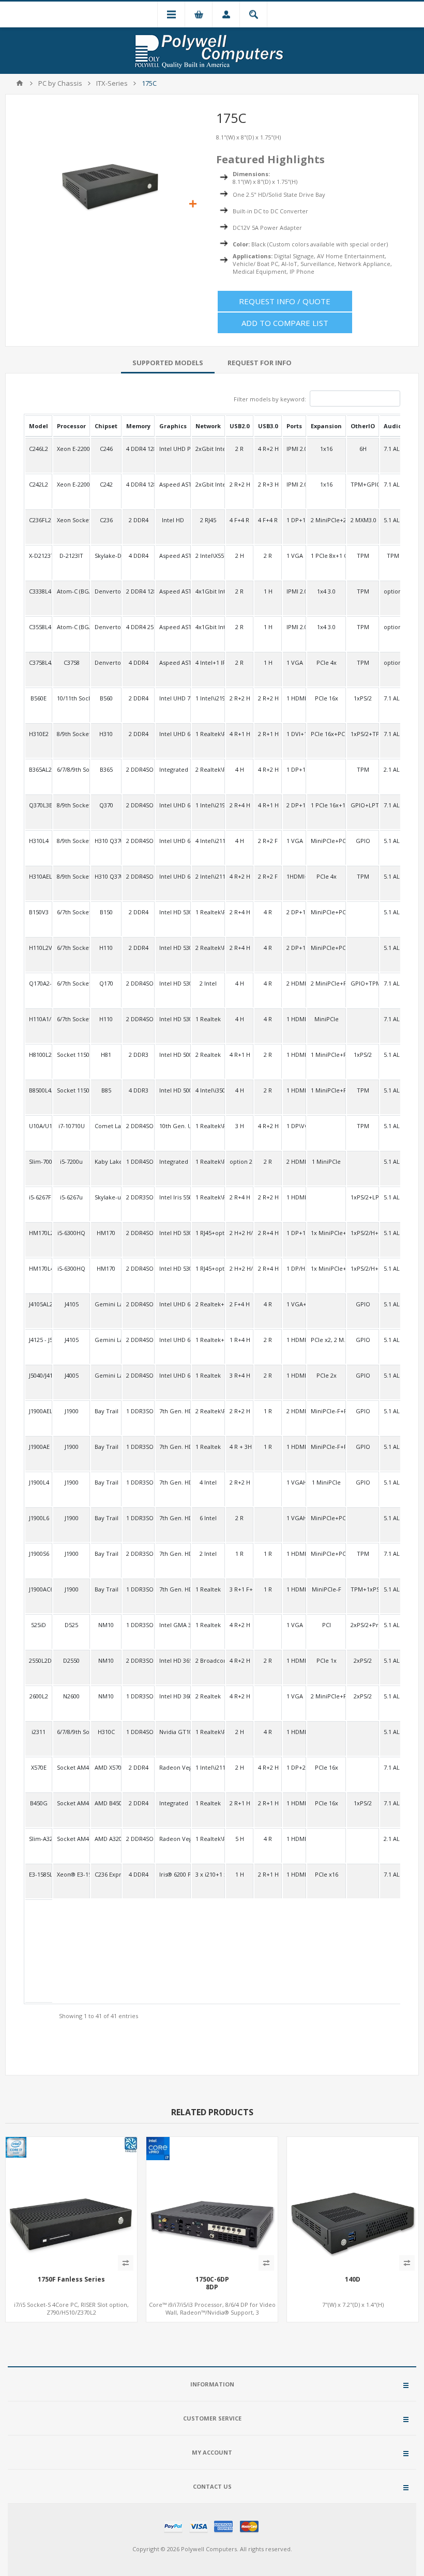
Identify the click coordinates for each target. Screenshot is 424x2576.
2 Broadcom (208, 1660)
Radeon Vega (173, 1767)
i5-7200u (71, 1161)
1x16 (326, 449)
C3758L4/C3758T (39, 662)
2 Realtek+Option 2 (208, 1304)
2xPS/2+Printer (363, 1625)
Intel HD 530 (173, 1233)
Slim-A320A (39, 1839)
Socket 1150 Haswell (71, 1055)
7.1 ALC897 (393, 698)
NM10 (106, 1625)
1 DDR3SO (138, 1411)
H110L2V (39, 948)
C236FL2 (39, 520)
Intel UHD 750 (173, 698)
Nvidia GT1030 (173, 1732)
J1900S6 (39, 1554)
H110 (106, 948)
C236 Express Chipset (106, 1874)
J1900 (72, 1411)
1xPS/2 (363, 698)
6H (363, 449)
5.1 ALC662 (393, 520)
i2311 (39, 1732)
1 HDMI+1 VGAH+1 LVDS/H (294, 1447)
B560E (39, 698)
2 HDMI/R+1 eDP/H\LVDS (294, 1161)
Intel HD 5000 (173, 1055)
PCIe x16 (327, 1874)
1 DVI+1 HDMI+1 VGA (294, 734)
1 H (268, 591)
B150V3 (39, 912)
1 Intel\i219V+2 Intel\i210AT (208, 805)
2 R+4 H (239, 805)
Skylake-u (106, 1197)
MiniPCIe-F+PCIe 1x (326, 1411)
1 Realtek (208, 1019)
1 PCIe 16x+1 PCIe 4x (326, 805)
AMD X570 (106, 1767)
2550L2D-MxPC (39, 1660)
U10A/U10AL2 (39, 1126)
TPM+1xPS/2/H (363, 1589)
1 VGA (294, 556)
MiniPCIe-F (327, 1589)
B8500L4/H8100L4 (39, 1090)
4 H (240, 769)
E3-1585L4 (39, 1874)
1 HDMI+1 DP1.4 (294, 698)
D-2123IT (71, 556)
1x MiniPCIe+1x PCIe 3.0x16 (326, 1233)
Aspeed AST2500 (173, 484)
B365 (106, 769)
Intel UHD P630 (173, 449)
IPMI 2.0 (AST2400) (294, 591)
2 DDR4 (139, 520)
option (393, 591)
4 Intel (208, 1482)
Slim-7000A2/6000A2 (39, 1161)
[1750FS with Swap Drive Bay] (71, 2203)
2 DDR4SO (138, 769)
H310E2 (39, 734)
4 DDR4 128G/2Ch (138, 449)
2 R (239, 449)
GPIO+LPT (363, 805)
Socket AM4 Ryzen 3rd (71, 1767)
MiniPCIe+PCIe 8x (326, 1518)
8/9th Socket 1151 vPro (71, 805)
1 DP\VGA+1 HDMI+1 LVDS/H (294, 1126)
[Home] (20, 83)
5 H (240, 1839)
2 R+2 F (268, 841)
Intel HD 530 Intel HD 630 (173, 912)
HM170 (106, 1233)
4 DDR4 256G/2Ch (138, 627)
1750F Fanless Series (71, 2280)
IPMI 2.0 (294, 449)
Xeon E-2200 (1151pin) (71, 449)
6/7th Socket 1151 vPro (71, 983)
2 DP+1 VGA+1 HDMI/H (294, 948)
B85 (106, 1090)
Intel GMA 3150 (173, 1625)
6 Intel (208, 1518)
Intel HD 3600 (173, 1696)
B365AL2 (39, 769)
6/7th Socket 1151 (71, 912)
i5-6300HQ (71, 1233)
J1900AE (39, 1447)
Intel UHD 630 (173, 734)
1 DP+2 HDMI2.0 (294, 1767)
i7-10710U (72, 1126)
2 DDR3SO (138, 1197)
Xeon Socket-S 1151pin (71, 520)
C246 (106, 449)
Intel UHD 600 (173, 1304)
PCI (327, 1625)
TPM (363, 556)
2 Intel (208, 983)
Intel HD (173, 520)
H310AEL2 (39, 876)
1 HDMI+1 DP (294, 1803)
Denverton (106, 662)
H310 (106, 734)
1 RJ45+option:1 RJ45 (208, 1233)
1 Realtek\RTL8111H (208, 734)
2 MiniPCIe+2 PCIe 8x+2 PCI (326, 520)
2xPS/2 (363, 1660)
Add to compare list (285, 323)
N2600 (71, 1696)
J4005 (72, 1375)
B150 (106, 912)
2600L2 (39, 1696)
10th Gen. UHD (173, 1126)
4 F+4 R (239, 520)
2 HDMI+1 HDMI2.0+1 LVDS (294, 983)
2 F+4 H (239, 1304)
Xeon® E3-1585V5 (71, 1874)
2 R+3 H (268, 484)
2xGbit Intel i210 (208, 449)
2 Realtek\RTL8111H (208, 769)
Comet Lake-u (106, 1126)
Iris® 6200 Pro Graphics (173, 1874)
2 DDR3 (139, 1055)
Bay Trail (106, 1411)
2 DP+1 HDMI (294, 912)
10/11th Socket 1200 (71, 698)
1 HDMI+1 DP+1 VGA (294, 1090)
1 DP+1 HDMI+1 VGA (294, 520)
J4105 (72, 1304)
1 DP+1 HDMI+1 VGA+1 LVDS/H (294, 1233)
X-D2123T (39, 556)
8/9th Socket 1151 (71, 734)
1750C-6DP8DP (212, 2283)
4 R (268, 912)
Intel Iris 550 (173, 1197)
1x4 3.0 (326, 591)
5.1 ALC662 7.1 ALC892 (393, 1411)
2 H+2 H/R (239, 1233)
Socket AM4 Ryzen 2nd (71, 1803)
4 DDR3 (139, 1090)
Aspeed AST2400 (173, 591)
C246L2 (39, 449)
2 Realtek (208, 1055)
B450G (39, 1803)
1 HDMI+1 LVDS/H (294, 1732)
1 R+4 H (239, 1340)
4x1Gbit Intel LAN (208, 591)
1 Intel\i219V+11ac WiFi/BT (208, 698)
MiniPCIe (327, 1019)
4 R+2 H (268, 449)
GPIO (363, 841)
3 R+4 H (239, 1375)
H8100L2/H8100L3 (39, 1055)
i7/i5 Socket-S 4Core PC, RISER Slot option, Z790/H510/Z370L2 (71, 2308)
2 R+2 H (239, 484)
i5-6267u (71, 1197)
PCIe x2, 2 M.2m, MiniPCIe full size (326, 1340)
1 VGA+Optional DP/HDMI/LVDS (294, 1304)
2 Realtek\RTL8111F (208, 1411)
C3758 (72, 662)
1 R (268, 1411)
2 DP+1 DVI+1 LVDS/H (294, 805)
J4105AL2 (39, 1304)
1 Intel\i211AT (208, 1767)
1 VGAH (294, 1482)
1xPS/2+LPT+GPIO (363, 1197)
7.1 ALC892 (393, 449)
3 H (240, 1126)
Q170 (106, 983)
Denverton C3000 (106, 591)
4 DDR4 (139, 556)
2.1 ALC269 (393, 769)
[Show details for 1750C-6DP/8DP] (212, 2203)
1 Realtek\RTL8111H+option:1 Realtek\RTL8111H (208, 1126)
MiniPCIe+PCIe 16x (326, 912)
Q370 (106, 805)
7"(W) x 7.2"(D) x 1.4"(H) (353, 2305)
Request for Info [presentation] (260, 363)
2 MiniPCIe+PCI (326, 1696)
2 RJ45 (208, 520)
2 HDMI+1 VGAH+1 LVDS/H (294, 1411)
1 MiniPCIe (326, 1161)
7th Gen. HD (173, 1411)
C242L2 (39, 484)
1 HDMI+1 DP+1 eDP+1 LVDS (294, 1375)
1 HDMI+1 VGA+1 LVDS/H (294, 1589)
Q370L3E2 (39, 805)
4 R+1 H (239, 734)
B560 (106, 698)
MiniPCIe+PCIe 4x (326, 841)
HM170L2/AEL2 (39, 1233)
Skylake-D (106, 556)
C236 (106, 520)
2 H (240, 556)
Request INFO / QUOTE (285, 301)
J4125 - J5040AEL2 (39, 1340)
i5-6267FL (39, 1197)
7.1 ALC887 (393, 734)
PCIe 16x (327, 698)
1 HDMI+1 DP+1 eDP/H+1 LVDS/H (294, 1340)
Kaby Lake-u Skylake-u (106, 1161)
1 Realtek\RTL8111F (208, 1197)
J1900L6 (39, 1518)
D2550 (71, 1660)
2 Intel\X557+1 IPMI (208, 556)
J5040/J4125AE (39, 1375)
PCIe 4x (327, 662)
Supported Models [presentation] (168, 363)
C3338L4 (39, 591)
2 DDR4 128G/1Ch (138, 591)
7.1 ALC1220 (393, 1767)
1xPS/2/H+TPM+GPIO (363, 1233)
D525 (71, 1625)
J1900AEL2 (39, 1411)
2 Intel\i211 (208, 876)
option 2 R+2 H (239, 1161)
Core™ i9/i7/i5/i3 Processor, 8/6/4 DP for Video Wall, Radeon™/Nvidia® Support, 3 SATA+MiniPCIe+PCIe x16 (212, 2312)
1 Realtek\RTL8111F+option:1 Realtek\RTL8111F (208, 1161)
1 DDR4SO (138, 1161)
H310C (106, 1732)
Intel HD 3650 (173, 1660)
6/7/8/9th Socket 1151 (71, 769)
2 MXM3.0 (363, 520)
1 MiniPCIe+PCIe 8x (326, 1090)
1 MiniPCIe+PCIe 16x (326, 1055)
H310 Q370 (106, 841)
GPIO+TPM (363, 983)
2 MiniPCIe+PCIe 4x (326, 983)
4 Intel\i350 (208, 1090)
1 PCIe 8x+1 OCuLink (326, 556)
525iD (39, 1625)
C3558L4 (39, 627)
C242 (106, 484)
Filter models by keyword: (270, 399)
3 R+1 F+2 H (239, 1589)
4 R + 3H (239, 1447)
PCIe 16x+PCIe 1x (326, 734)
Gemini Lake (106, 1304)
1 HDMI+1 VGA (294, 1660)
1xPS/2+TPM (363, 734)
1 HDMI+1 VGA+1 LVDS (294, 1019)
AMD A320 (106, 1839)
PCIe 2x (327, 1375)
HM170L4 (39, 1268)
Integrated (173, 769)
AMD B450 (106, 1803)
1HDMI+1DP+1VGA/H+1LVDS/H (294, 876)
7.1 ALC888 (393, 805)
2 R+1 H (268, 734)
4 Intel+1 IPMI (208, 662)
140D (353, 2280)
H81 (106, 1055)
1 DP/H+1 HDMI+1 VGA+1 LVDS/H (294, 1268)
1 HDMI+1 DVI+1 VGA (294, 1055)
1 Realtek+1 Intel (208, 1340)
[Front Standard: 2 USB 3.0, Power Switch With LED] (353, 2203)
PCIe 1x (327, 1660)
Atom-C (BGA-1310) (71, 591)
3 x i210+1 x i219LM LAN (208, 1874)
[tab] (168, 363)
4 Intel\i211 (208, 841)
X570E (39, 1767)
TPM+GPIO (363, 484)
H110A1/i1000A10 (39, 1019)
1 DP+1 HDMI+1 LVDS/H (294, 769)
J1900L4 (39, 1482)
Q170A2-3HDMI (39, 983)
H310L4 (39, 841)
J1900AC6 (39, 1589)
